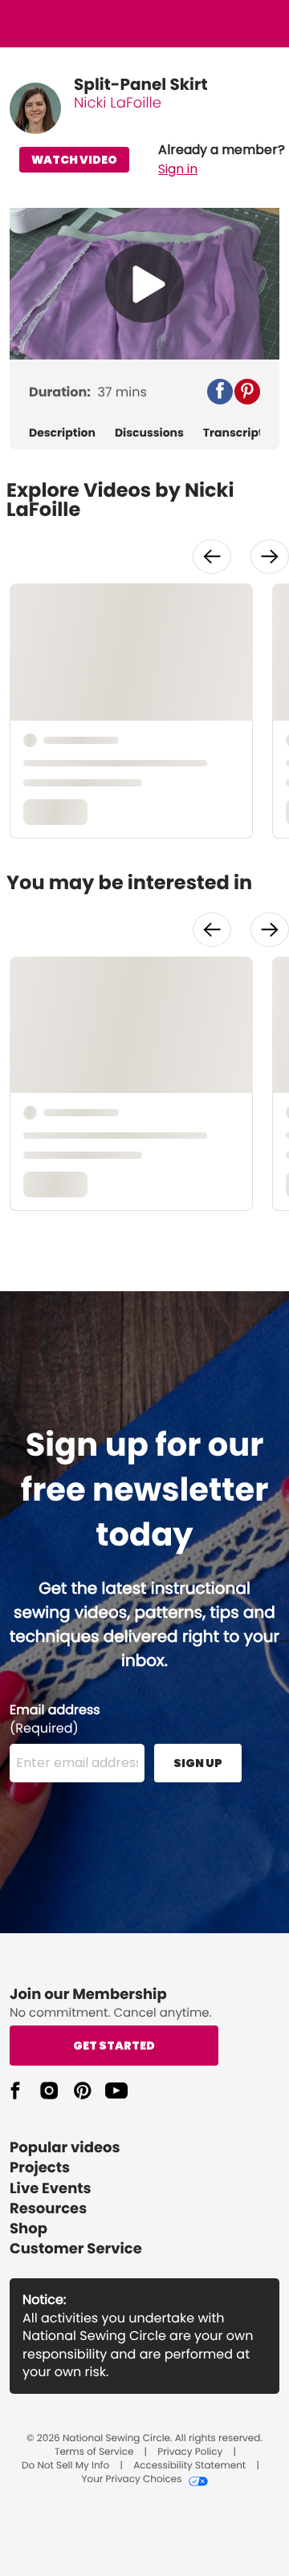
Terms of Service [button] (94, 2452)
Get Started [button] (114, 2046)
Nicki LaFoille (118, 103)
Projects (40, 2168)
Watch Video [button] (74, 160)
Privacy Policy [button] (190, 2452)
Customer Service (76, 2249)
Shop (28, 2229)
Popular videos (65, 2148)
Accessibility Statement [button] (189, 2466)
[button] (222, 160)
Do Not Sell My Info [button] (65, 2466)
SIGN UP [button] (198, 1763)
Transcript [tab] (233, 433)
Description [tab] (62, 433)
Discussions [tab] (149, 433)
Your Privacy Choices (131, 2480)
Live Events (51, 2189)
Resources (48, 2209)
